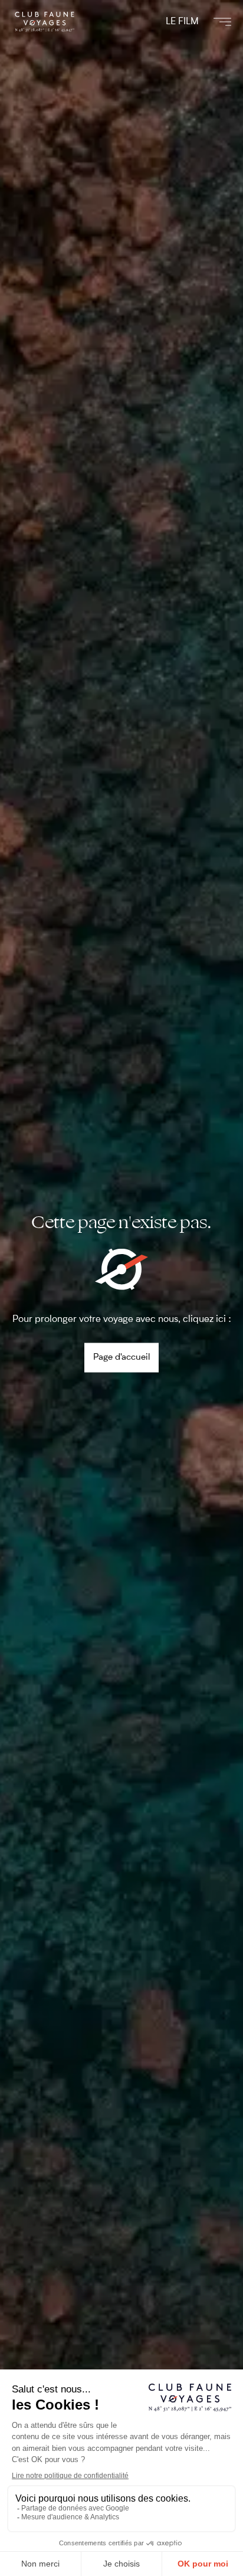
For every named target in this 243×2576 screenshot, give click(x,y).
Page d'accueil (121, 1357)
